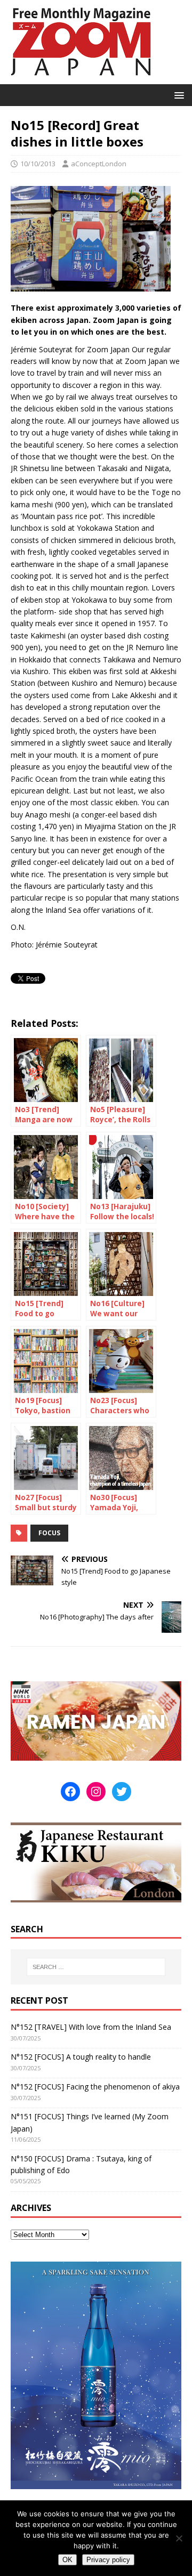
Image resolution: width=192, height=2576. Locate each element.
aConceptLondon (99, 164)
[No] (179, 2538)
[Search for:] (96, 1967)
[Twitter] (122, 1792)
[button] (177, 95)
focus (49, 1533)
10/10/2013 (38, 164)
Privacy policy (108, 2560)
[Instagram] (96, 1792)
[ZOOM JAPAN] (80, 78)
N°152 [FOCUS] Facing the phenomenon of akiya (95, 2087)
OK (67, 2560)
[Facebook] (70, 1792)
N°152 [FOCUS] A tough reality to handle (81, 2057)
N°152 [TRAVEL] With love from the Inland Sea (91, 2027)
